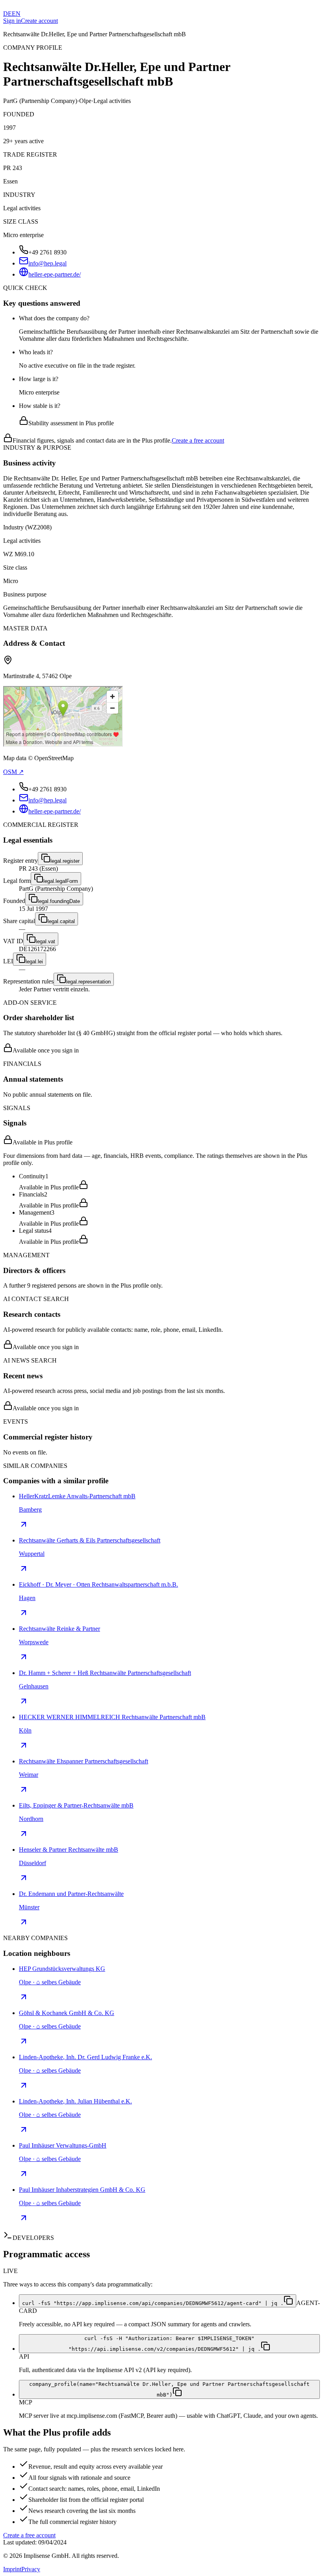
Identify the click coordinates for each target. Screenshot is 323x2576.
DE (7, 14)
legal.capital (61, 921)
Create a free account (198, 440)
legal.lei (34, 962)
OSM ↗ (13, 772)
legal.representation (88, 982)
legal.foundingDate (59, 901)
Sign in (12, 21)
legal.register (65, 861)
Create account (39, 21)
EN (16, 14)
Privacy (31, 2569)
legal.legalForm (61, 881)
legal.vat (45, 941)
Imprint (12, 2569)
